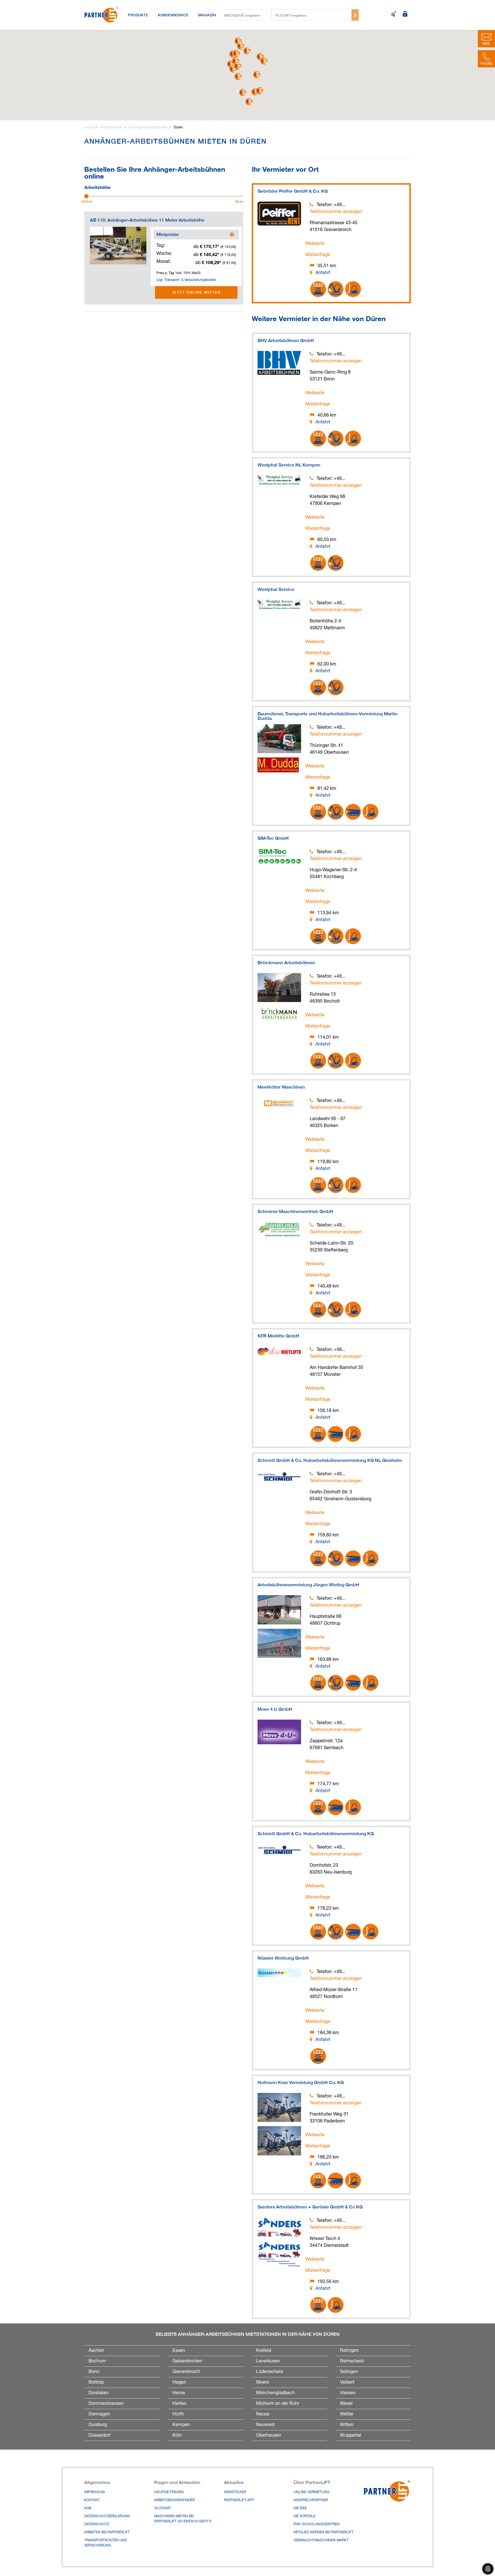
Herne (179, 2393)
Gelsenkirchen (187, 2361)
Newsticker (235, 2492)
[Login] (405, 14)
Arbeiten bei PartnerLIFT (107, 2532)
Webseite (315, 244)
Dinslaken (99, 2393)
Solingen (349, 2372)
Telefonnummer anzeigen (336, 212)
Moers (263, 2382)
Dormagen (99, 2414)
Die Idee (300, 2508)
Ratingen (349, 2351)
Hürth (178, 2414)
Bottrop (96, 2382)
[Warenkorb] (394, 14)
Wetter (347, 2414)
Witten (347, 2425)
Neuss (263, 2414)
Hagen (179, 2382)
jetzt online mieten (196, 292)
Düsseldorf (100, 2436)
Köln (177, 2436)
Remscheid (352, 2361)
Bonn (94, 2372)
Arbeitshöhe (97, 187)
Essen (179, 2351)
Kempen (181, 2425)
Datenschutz (97, 2524)
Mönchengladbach (275, 2393)
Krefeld (264, 2351)
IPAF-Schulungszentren (317, 2524)
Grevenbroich (186, 2372)
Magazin (207, 15)
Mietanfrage (318, 255)
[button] (233, 69)
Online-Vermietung (312, 2492)
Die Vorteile (305, 2516)
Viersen (348, 2393)
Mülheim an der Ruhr (278, 2404)
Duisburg (98, 2425)
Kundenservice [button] (173, 15)
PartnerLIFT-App (239, 2500)
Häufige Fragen (169, 2492)
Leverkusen (268, 2361)
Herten (179, 2404)
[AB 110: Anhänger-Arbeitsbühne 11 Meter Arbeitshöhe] (118, 246)
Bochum (97, 2361)
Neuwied (265, 2425)
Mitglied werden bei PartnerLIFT (324, 2532)
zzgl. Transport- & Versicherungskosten (186, 280)
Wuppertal (351, 2436)
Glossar (162, 2508)
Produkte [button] (138, 15)
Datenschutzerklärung (107, 2516)
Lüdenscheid (269, 2372)
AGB (88, 2508)
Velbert (347, 2382)
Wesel (346, 2404)
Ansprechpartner (311, 2500)
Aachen (96, 2351)
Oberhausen (269, 2436)
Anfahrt (323, 273)
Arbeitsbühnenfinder (174, 2500)
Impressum (94, 2492)
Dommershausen (106, 2404)
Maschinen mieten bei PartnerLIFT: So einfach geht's (183, 2519)
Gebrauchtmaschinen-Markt (321, 2540)
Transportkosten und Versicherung (106, 2543)
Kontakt (92, 2500)
